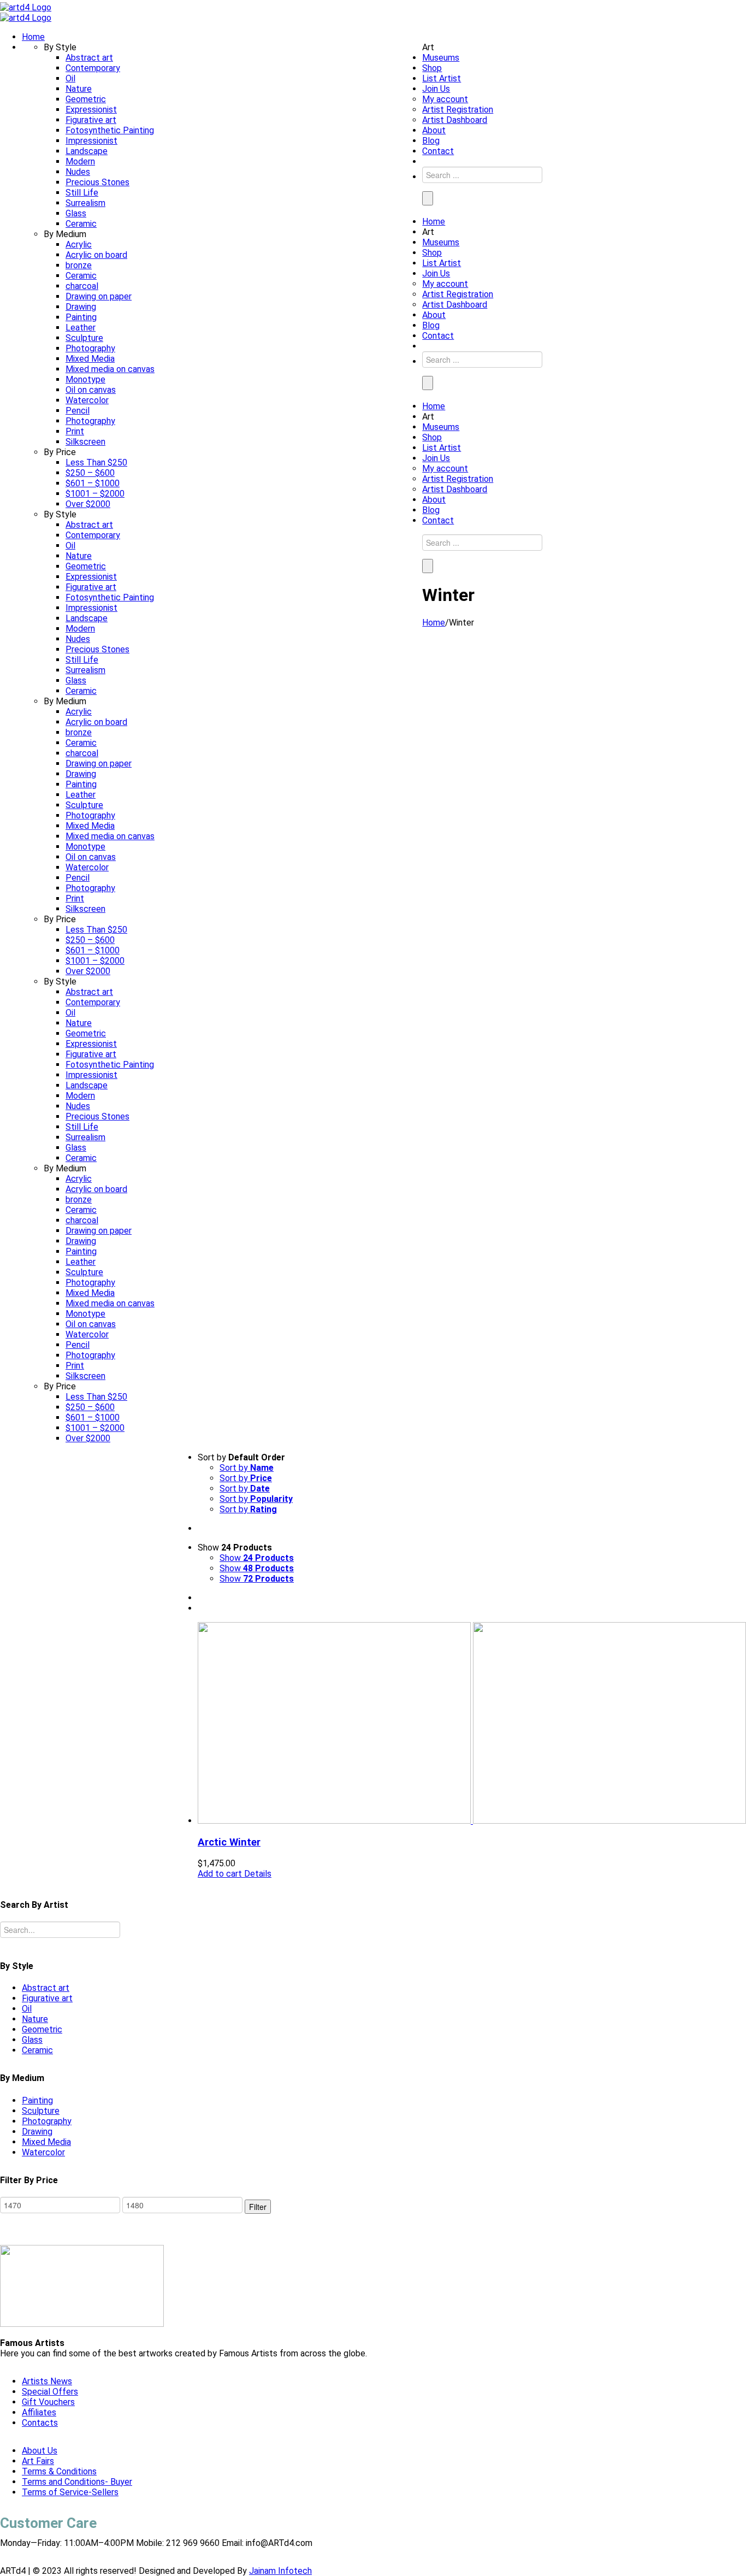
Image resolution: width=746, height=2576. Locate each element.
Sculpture (41, 2111)
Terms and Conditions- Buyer (77, 2482)
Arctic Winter (229, 1842)
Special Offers (50, 2392)
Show (257, 1558)
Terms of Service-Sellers (70, 2492)
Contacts (40, 2423)
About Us (40, 2451)
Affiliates (39, 2412)
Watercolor (43, 2152)
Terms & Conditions (59, 2471)
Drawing (37, 2132)
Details (257, 1874)
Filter (258, 2207)
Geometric (42, 2029)
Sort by (247, 1468)
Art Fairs (38, 2461)
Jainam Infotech (280, 2571)
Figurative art (47, 1998)
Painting (37, 2100)
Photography (47, 2121)
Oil (27, 2009)
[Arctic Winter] (472, 1724)
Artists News (47, 2381)
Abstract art (46, 1988)
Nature (35, 2019)
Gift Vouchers (48, 2402)
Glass (32, 2040)
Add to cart (220, 1874)
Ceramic (37, 2050)
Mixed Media (46, 2142)
